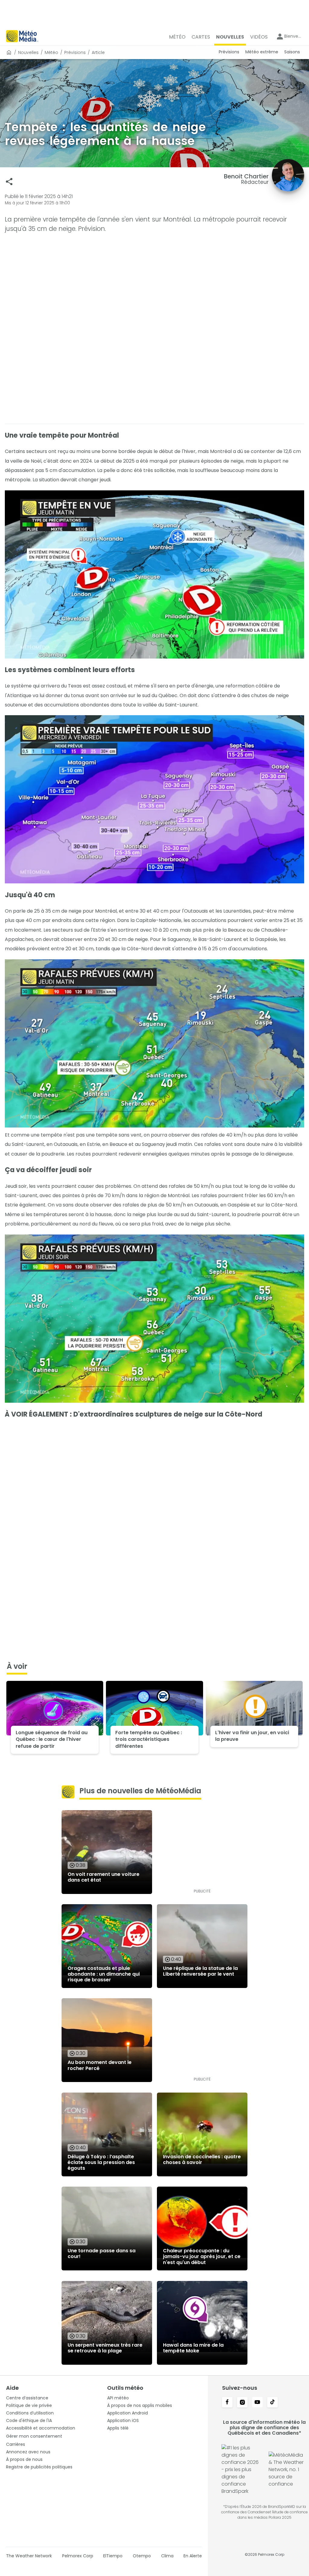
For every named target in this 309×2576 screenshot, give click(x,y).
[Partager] (9, 182)
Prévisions (75, 52)
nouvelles (28, 52)
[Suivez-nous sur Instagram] (242, 2403)
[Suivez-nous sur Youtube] (257, 2403)
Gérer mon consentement (34, 2436)
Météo (51, 52)
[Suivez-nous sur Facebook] (227, 2403)
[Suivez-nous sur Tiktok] (272, 2403)
